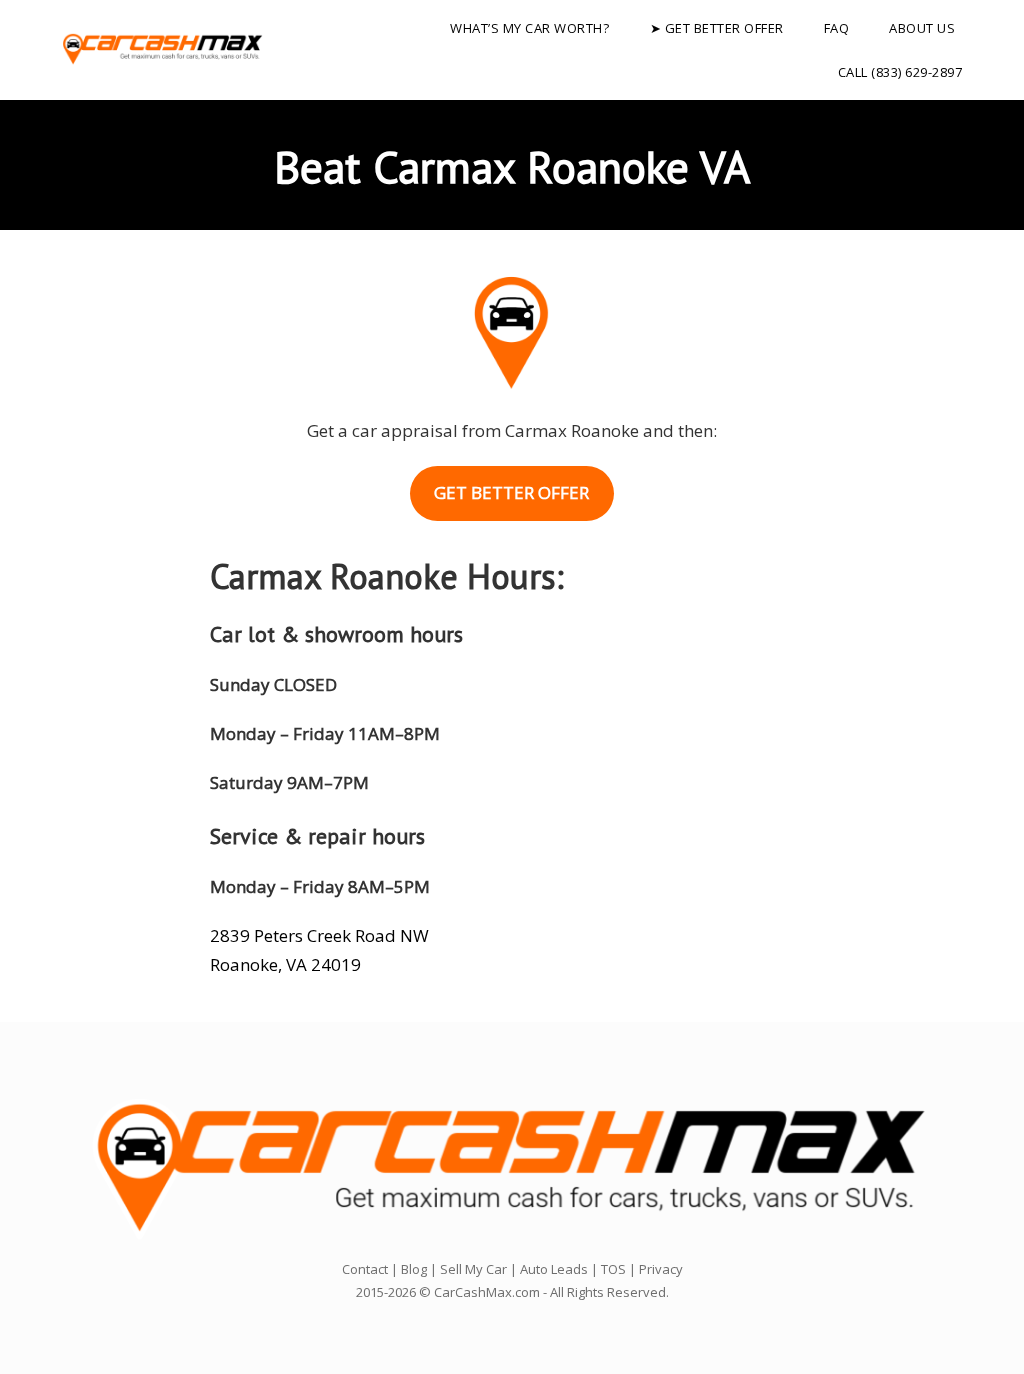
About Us (922, 28)
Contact (365, 1269)
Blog (414, 1269)
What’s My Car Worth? (529, 28)
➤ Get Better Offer (717, 28)
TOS (613, 1269)
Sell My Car (473, 1269)
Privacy (661, 1269)
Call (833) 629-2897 (900, 72)
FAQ (837, 28)
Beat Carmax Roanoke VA (512, 166)
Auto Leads (554, 1269)
